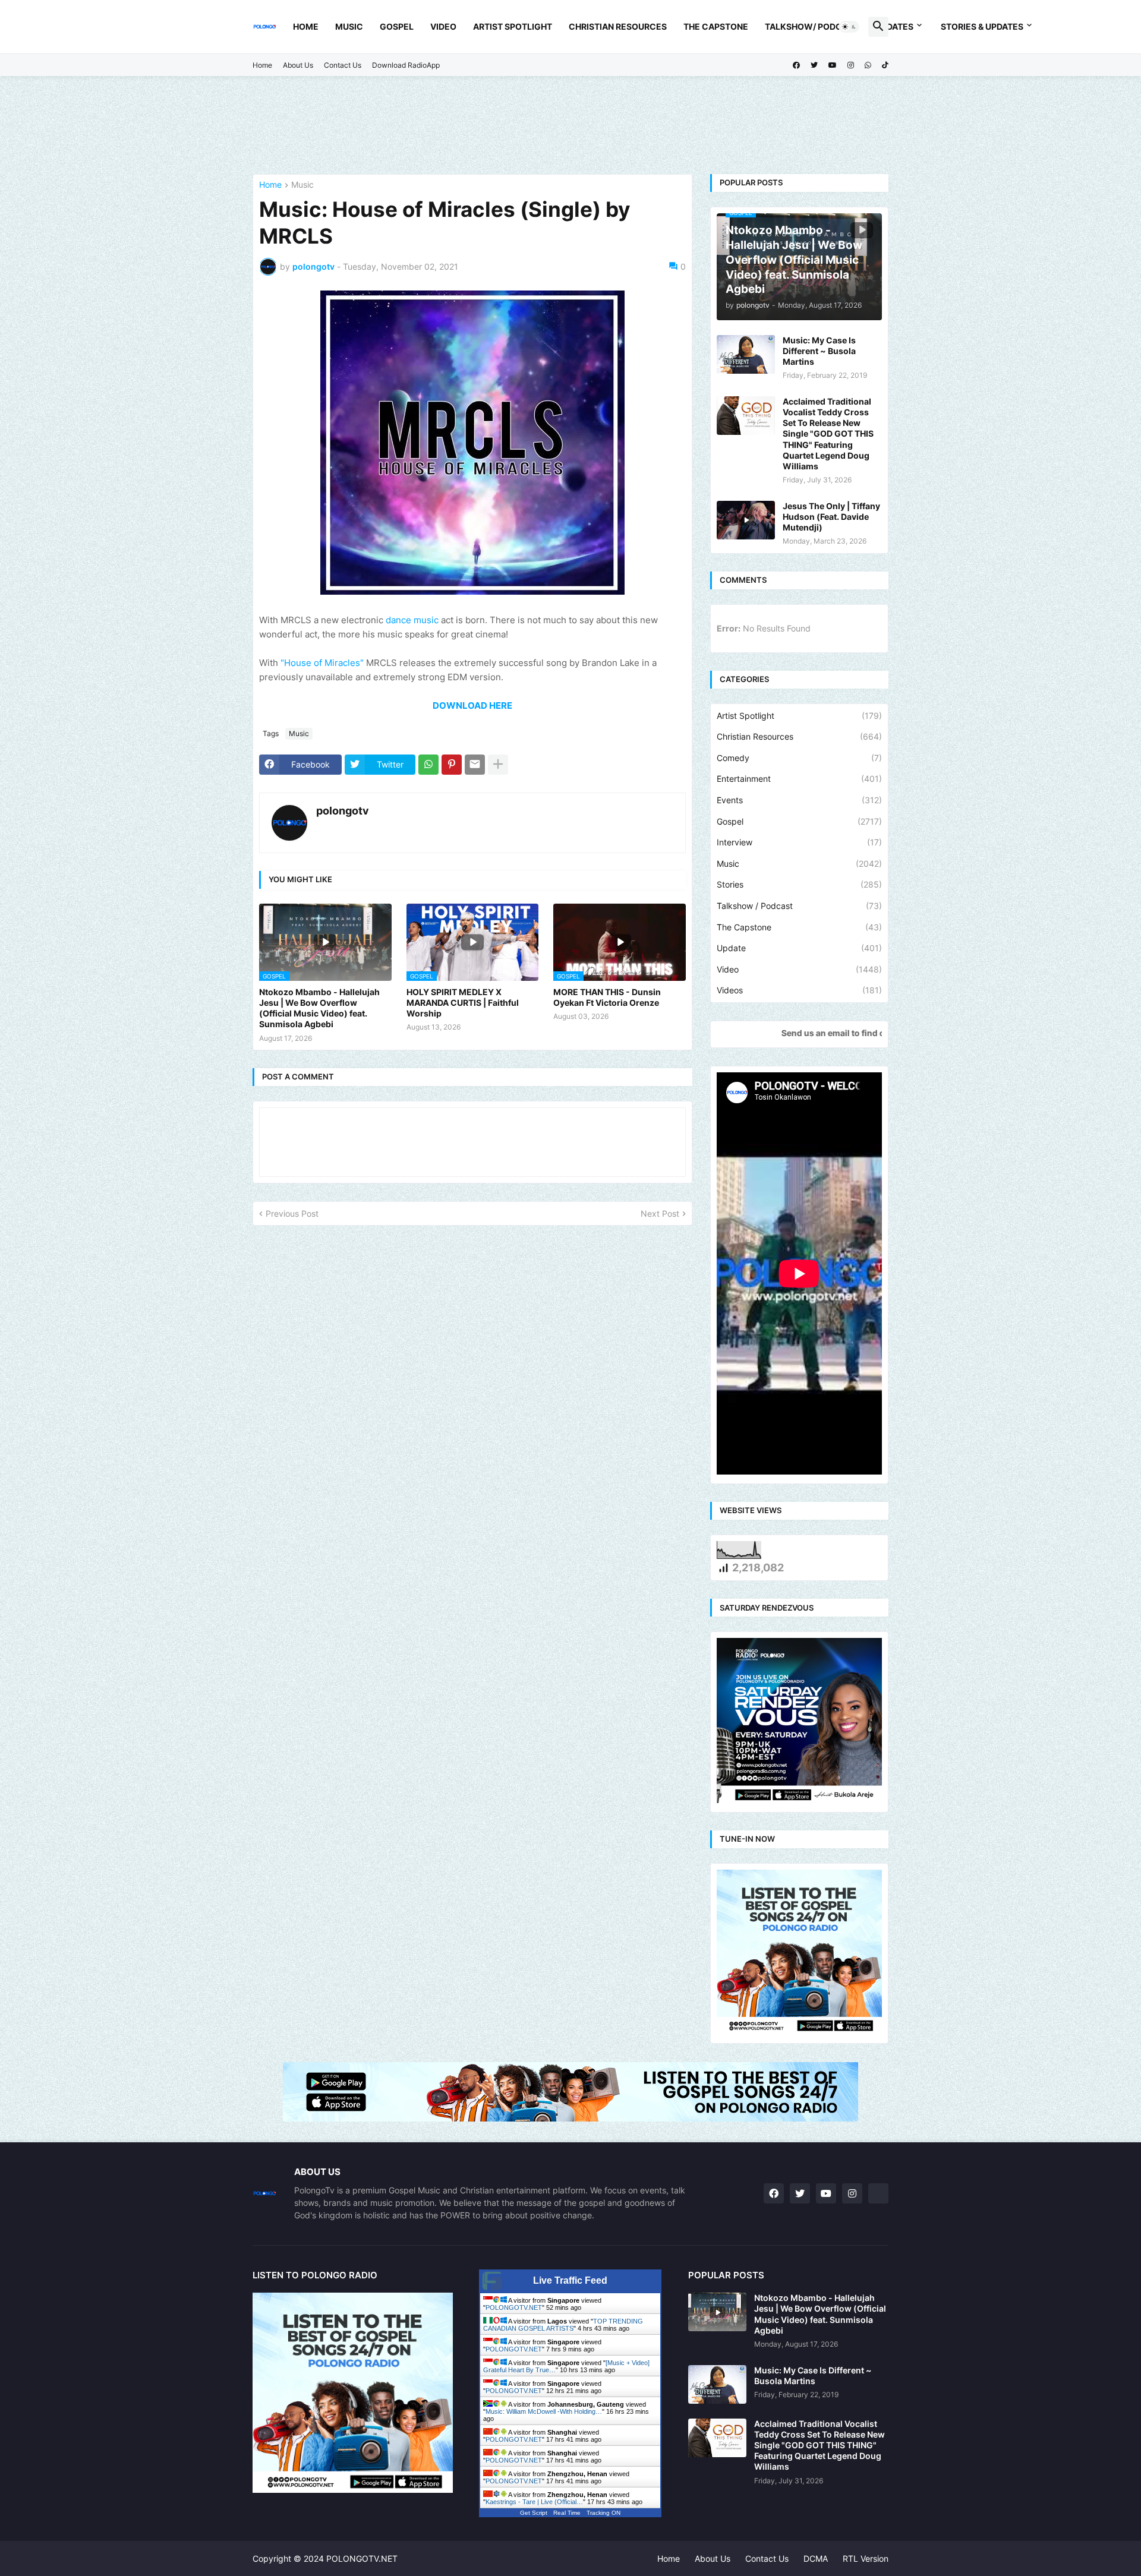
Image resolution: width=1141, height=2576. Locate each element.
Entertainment (799, 779)
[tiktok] (885, 65)
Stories (799, 884)
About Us (298, 65)
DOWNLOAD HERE (472, 705)
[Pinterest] (452, 765)
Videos (799, 990)
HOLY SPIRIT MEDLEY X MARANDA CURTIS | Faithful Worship (463, 1003)
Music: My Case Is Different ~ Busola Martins (819, 351)
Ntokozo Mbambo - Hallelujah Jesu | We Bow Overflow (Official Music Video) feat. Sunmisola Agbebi (319, 1008)
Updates (894, 26)
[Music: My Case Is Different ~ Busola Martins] (746, 354)
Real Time (567, 2513)
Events (799, 800)
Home (306, 26)
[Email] (475, 765)
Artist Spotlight (513, 26)
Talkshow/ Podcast (812, 26)
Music (349, 26)
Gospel (397, 26)
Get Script (534, 2513)
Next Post (660, 1213)
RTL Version (866, 2558)
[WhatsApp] (428, 765)
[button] (849, 27)
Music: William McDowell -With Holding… (544, 2411)
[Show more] (498, 765)
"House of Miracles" (322, 663)
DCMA (816, 2558)
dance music (412, 620)
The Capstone (716, 26)
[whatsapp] (868, 65)
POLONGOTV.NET (514, 2307)
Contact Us (343, 65)
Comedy (799, 758)
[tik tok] (878, 2193)
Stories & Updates (982, 26)
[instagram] (851, 65)
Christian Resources (618, 26)
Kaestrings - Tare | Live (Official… (534, 2502)
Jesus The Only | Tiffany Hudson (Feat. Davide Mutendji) (831, 517)
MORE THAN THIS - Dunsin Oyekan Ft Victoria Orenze (607, 997)
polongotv (343, 811)
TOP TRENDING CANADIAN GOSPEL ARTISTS (563, 2325)
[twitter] (814, 65)
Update (799, 948)
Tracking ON (603, 2513)
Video (443, 26)
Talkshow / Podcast (799, 906)
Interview (799, 842)
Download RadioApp (406, 65)
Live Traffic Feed (570, 2280)
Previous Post (292, 1213)
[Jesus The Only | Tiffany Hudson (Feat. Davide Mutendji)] (746, 520)
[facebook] (796, 65)
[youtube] (833, 65)
